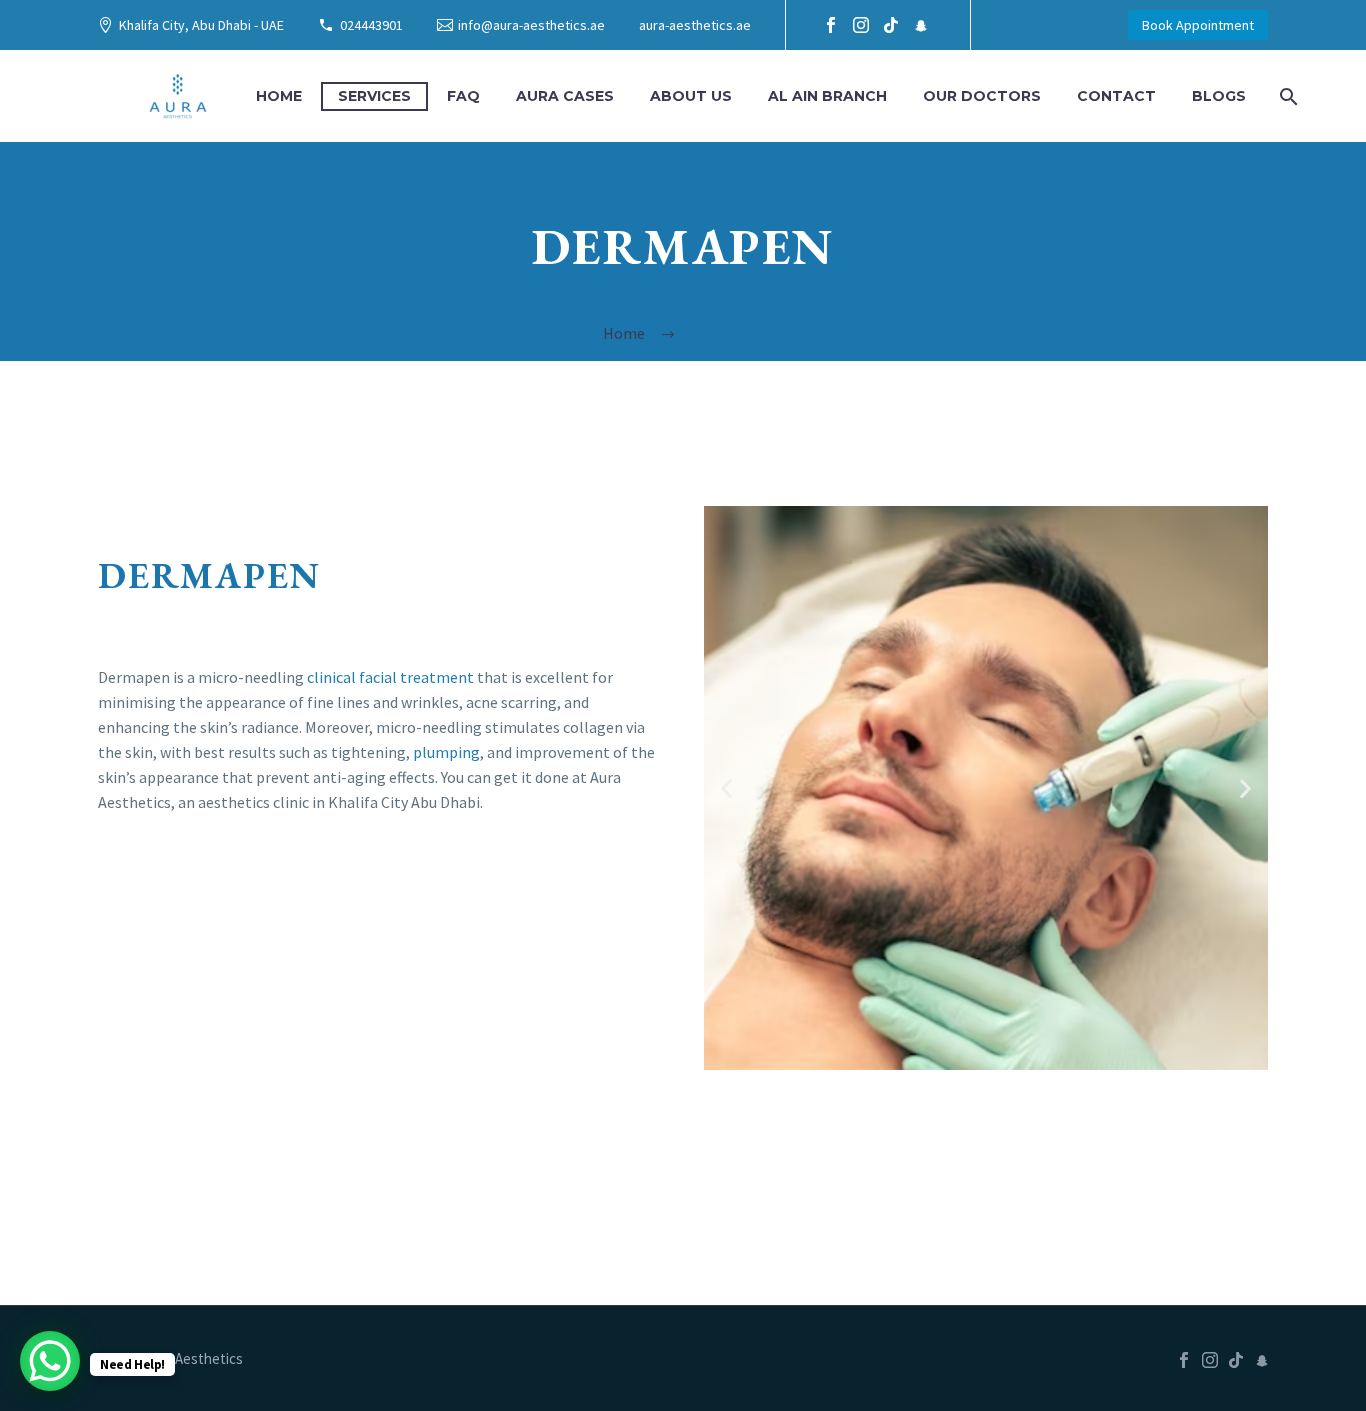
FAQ (463, 96)
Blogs (1219, 96)
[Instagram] (861, 25)
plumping (446, 752)
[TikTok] (891, 25)
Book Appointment (1198, 25)
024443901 (371, 25)
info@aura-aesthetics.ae (531, 25)
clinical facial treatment (390, 677)
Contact (1116, 96)
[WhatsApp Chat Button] (50, 1361)
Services (374, 96)
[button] (726, 788)
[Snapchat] (921, 25)
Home (279, 96)
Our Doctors (982, 96)
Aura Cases (565, 96)
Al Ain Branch (827, 96)
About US (691, 96)
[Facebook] (831, 25)
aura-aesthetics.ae (695, 25)
